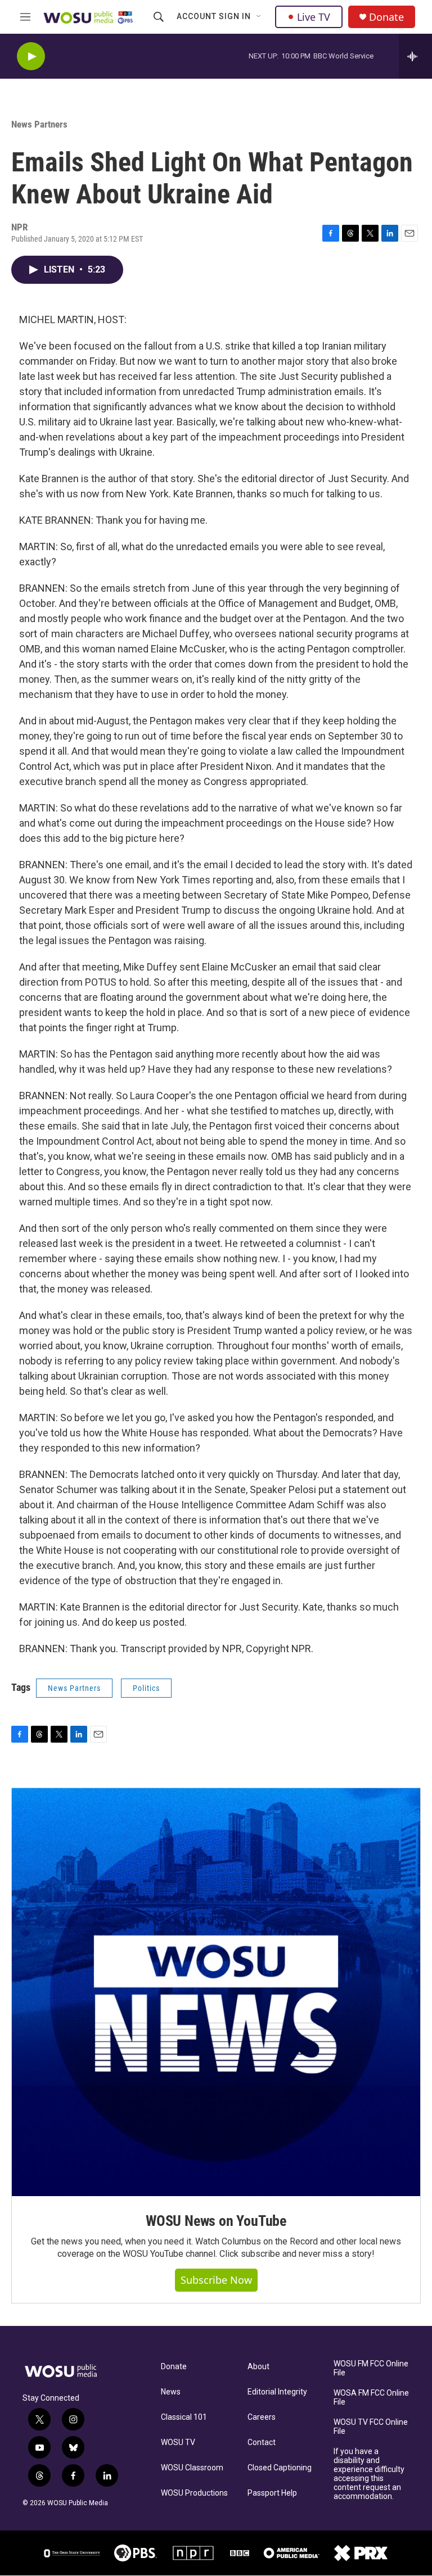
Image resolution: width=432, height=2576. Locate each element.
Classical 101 (184, 2417)
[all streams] (415, 56)
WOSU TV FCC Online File (371, 2427)
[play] (31, 56)
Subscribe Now (216, 2280)
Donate (386, 17)
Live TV (314, 17)
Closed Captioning (280, 2468)
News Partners (39, 124)
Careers (262, 2417)
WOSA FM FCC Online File (371, 2398)
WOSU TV (178, 2443)
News (171, 2392)
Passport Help (272, 2493)
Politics (146, 1688)
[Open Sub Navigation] (259, 17)
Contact (262, 2443)
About (258, 2367)
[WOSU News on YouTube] (216, 1992)
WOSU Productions (194, 2493)
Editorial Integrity (277, 2392)
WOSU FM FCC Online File (371, 2368)
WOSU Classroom (192, 2468)
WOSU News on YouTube (216, 2221)
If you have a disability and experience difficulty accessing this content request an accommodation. (369, 2474)
